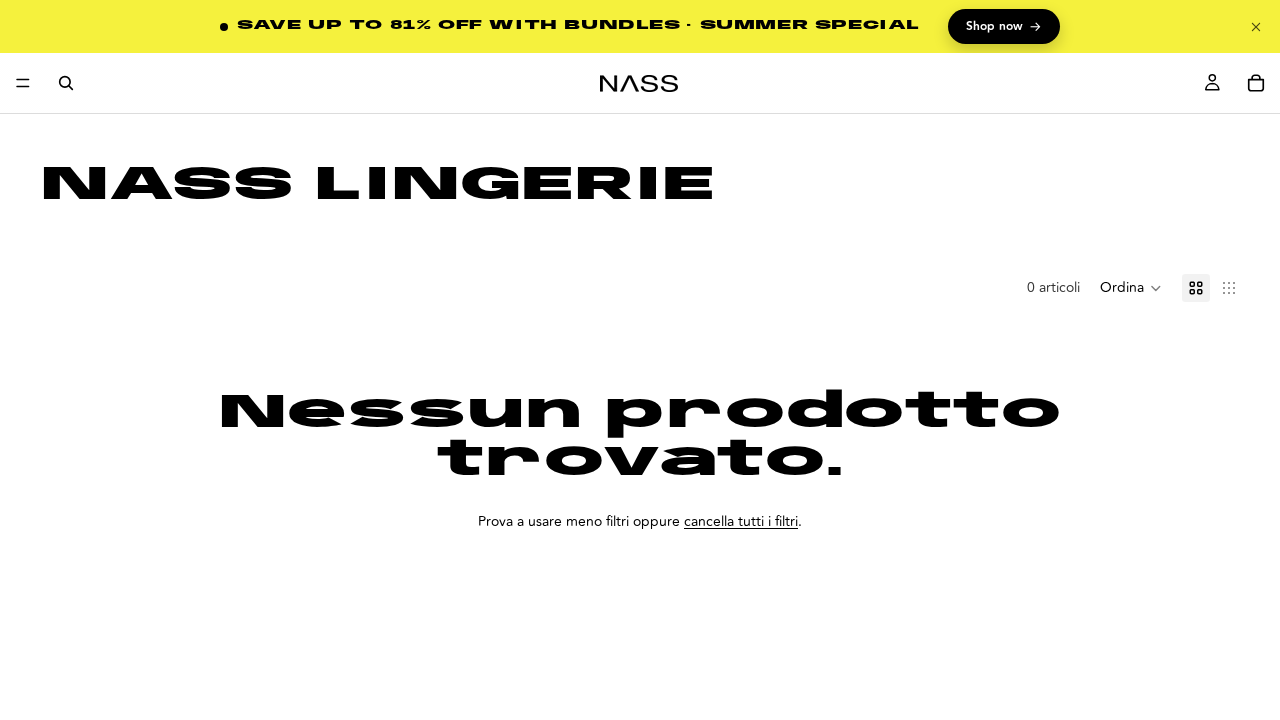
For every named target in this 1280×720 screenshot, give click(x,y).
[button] (1131, 288)
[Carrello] (1256, 83)
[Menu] (23, 83)
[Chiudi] (1256, 27)
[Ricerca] (66, 83)
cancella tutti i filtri (741, 521)
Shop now (1004, 27)
